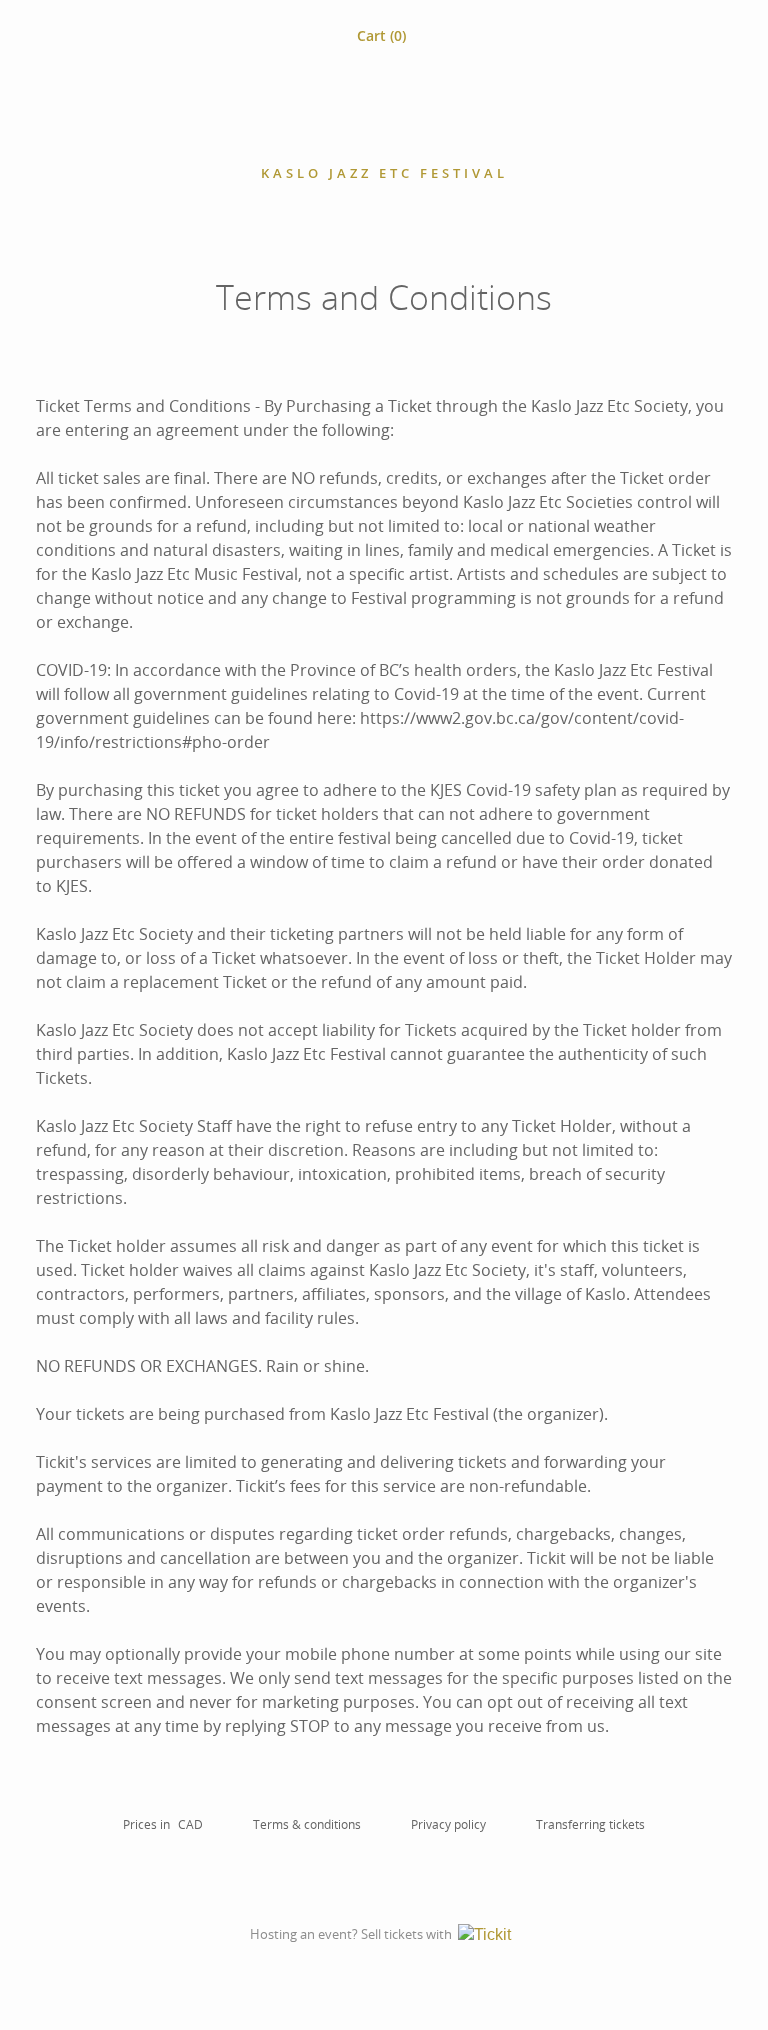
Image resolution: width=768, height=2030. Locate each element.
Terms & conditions (307, 1824)
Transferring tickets (590, 1824)
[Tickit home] (488, 1935)
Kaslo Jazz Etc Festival (384, 173)
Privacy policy (448, 1824)
